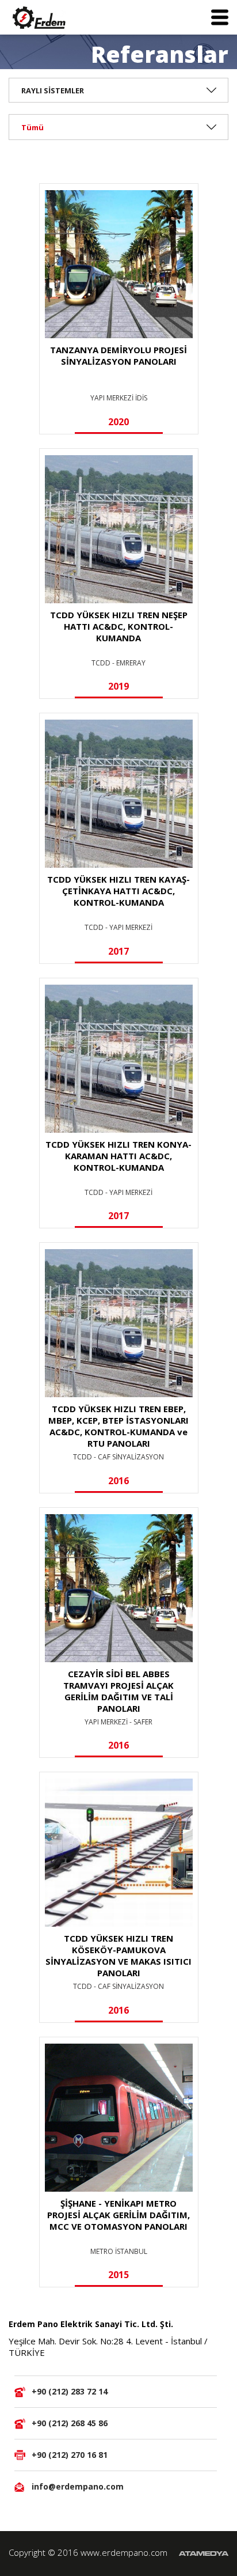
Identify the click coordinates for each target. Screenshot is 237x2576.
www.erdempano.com (124, 2552)
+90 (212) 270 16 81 (70, 2455)
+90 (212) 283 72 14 (70, 2391)
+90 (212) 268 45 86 (70, 2423)
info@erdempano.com (78, 2486)
